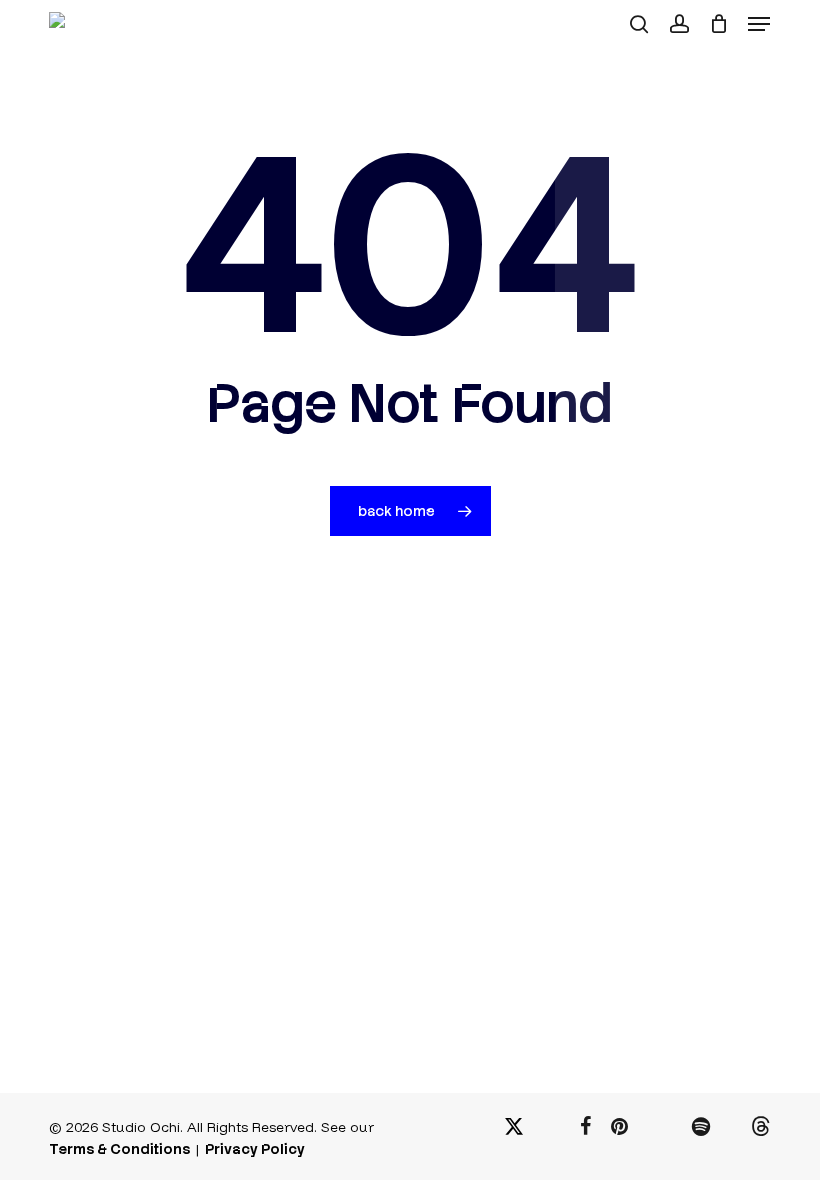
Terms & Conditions (119, 1149)
